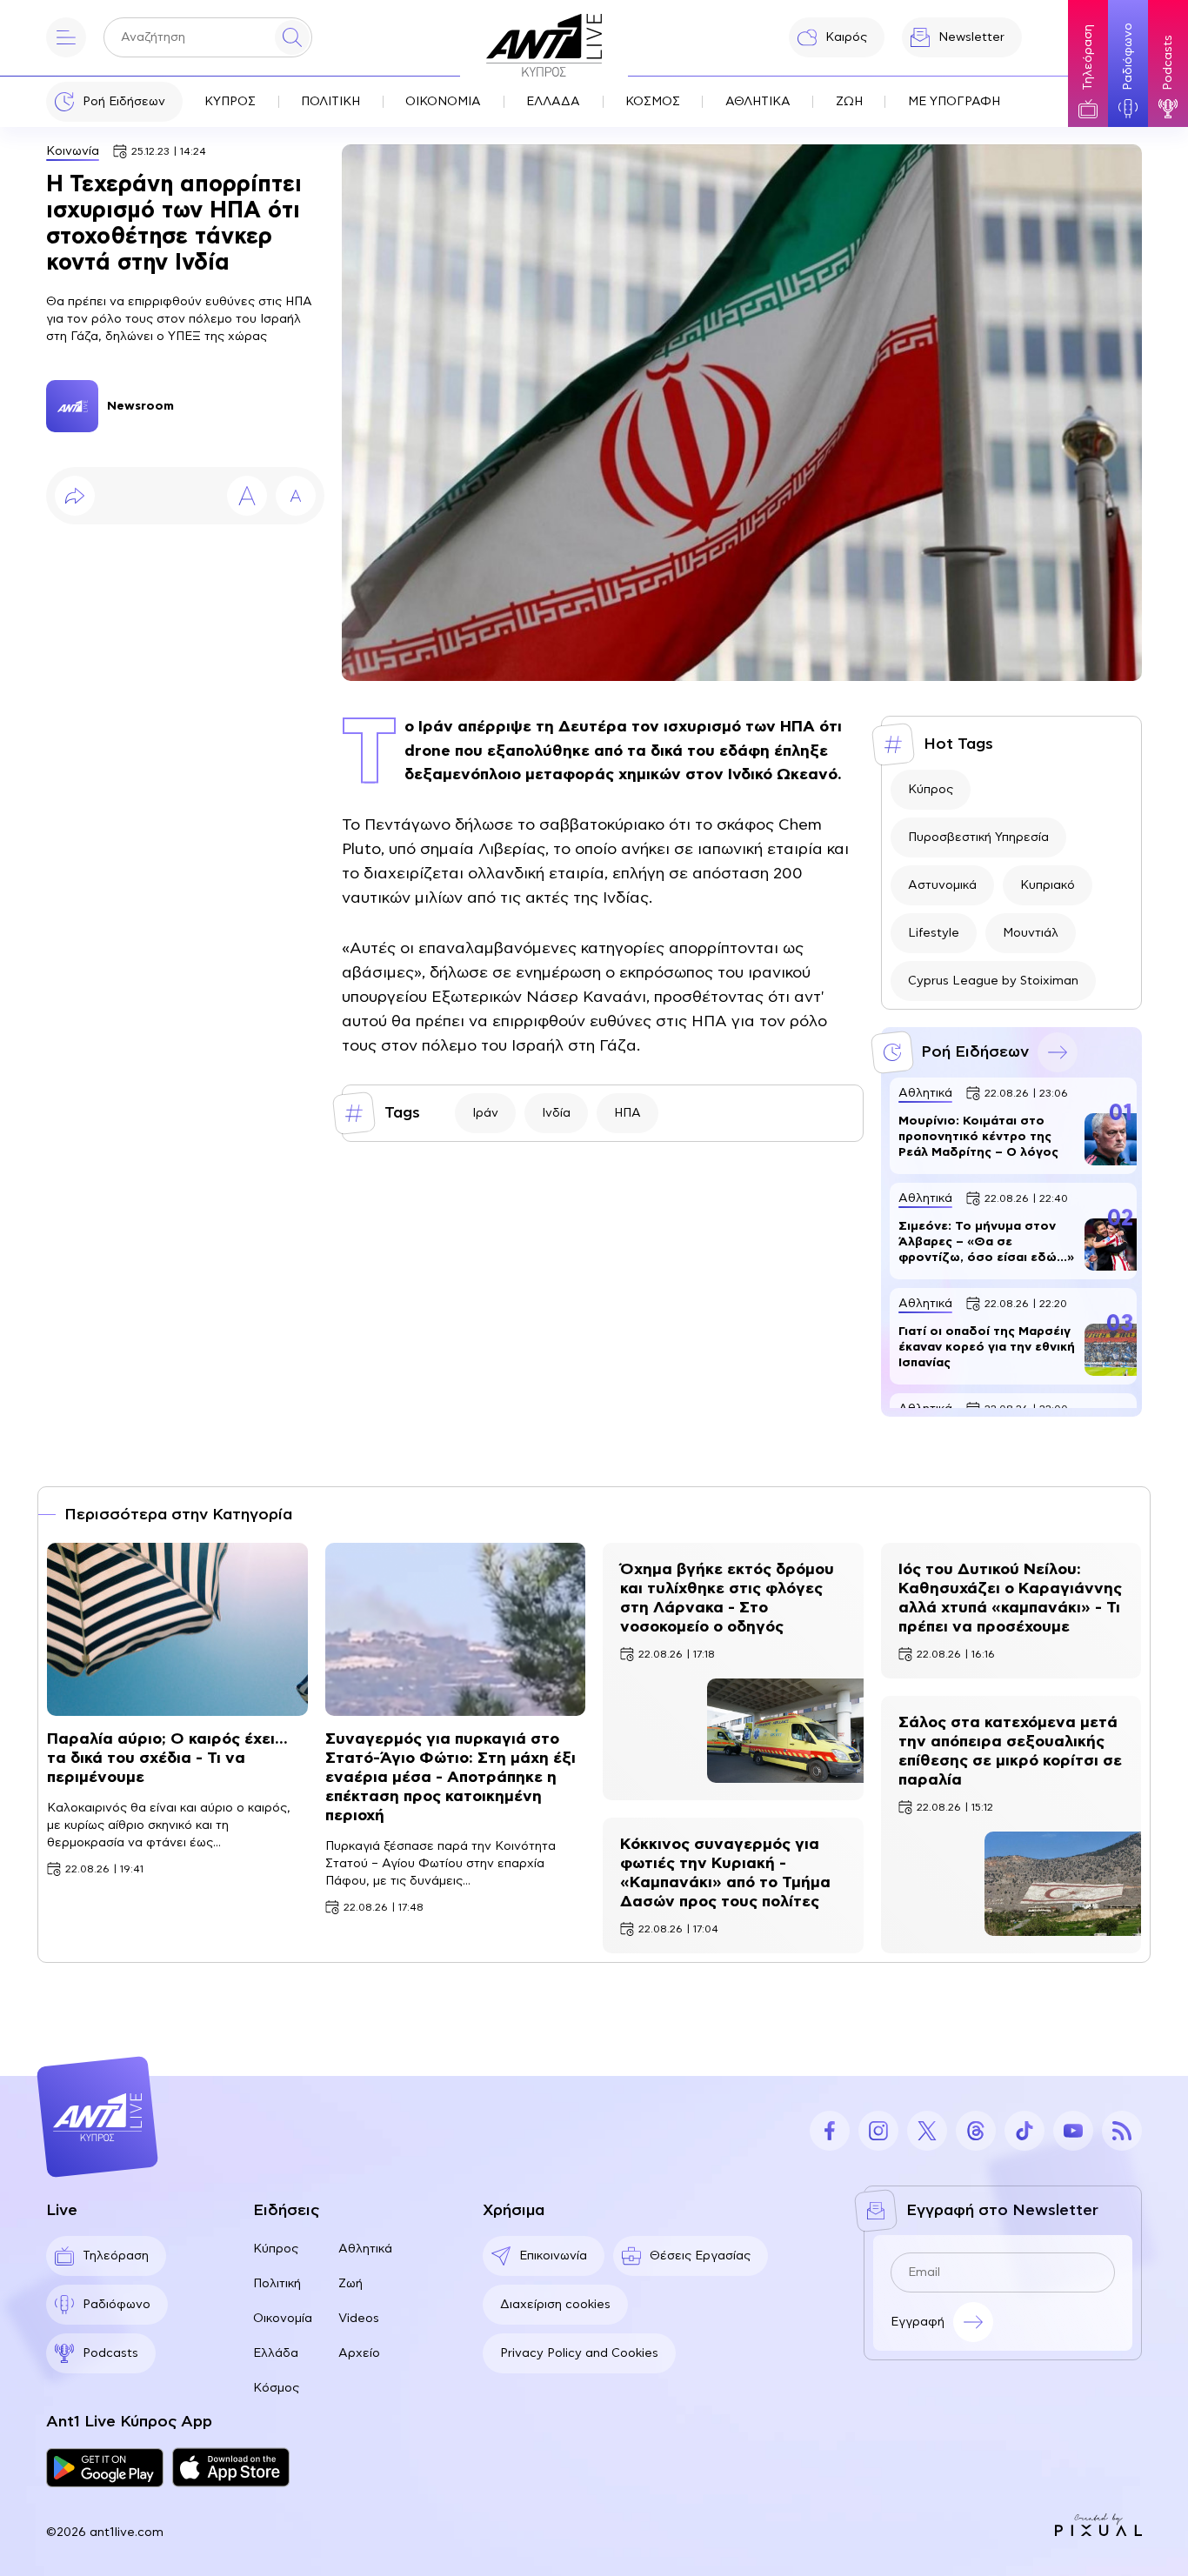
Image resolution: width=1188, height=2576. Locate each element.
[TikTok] (1024, 2131)
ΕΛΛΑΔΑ (553, 102)
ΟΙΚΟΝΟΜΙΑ (443, 102)
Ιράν (485, 1113)
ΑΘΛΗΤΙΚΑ (758, 102)
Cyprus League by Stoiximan (993, 981)
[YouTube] (1073, 2131)
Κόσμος (276, 2388)
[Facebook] (830, 2131)
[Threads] (976, 2131)
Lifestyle (934, 933)
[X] (927, 2131)
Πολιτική (277, 2284)
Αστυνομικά (942, 885)
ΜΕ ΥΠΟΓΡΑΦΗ (954, 102)
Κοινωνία (73, 151)
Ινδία (556, 1113)
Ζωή (350, 2284)
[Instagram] (878, 2131)
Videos (359, 2319)
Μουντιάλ (1031, 933)
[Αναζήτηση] (292, 37)
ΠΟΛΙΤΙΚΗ (330, 102)
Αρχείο (359, 2353)
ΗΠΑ (627, 1113)
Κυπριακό (1048, 885)
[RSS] (1122, 2131)
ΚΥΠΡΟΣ (230, 102)
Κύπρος (931, 790)
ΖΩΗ (849, 102)
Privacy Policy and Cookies (579, 2353)
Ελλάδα (276, 2353)
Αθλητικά (365, 2249)
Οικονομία (283, 2319)
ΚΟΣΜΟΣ (653, 102)
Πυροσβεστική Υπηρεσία (978, 838)
